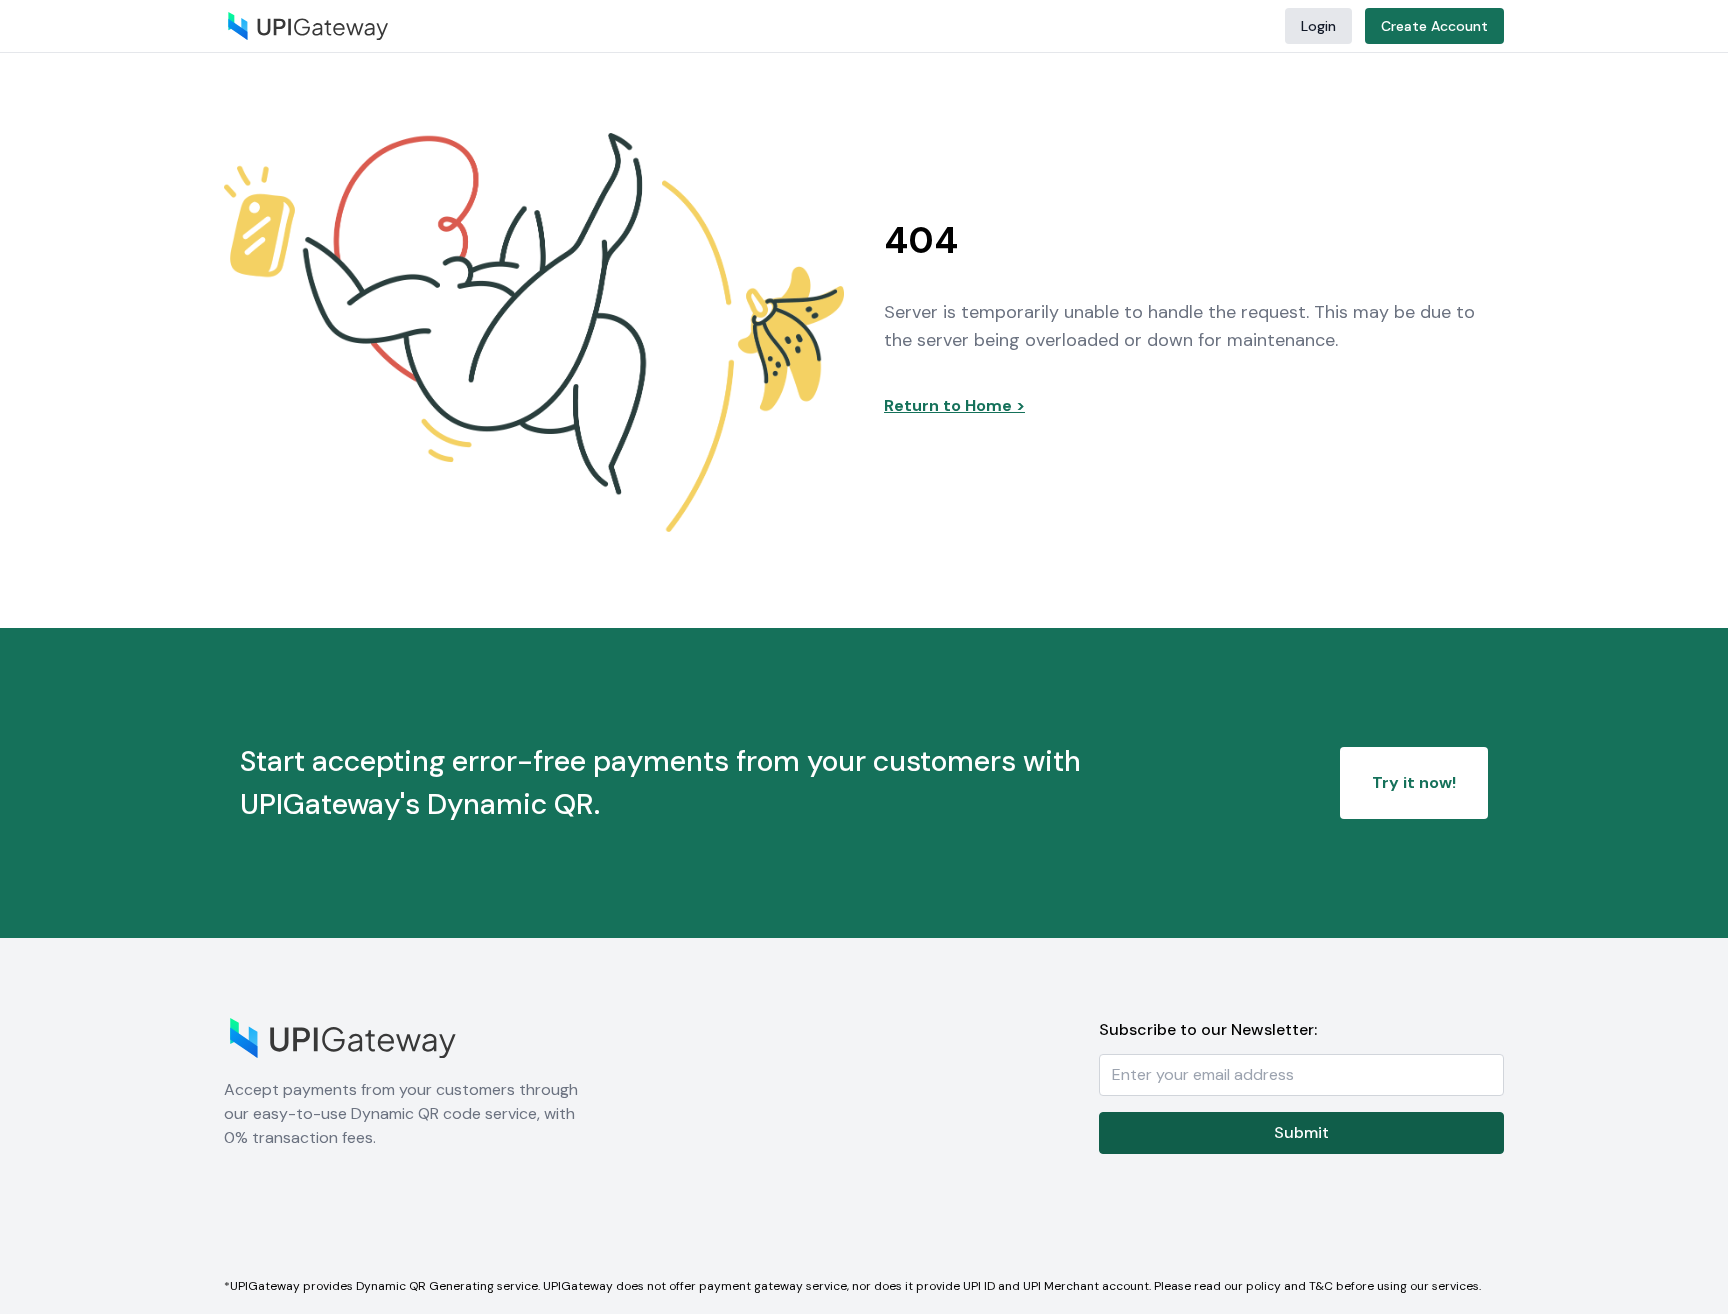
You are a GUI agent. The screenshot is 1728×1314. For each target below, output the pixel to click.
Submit (1301, 1132)
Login (1318, 26)
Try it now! (1414, 782)
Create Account (1434, 26)
